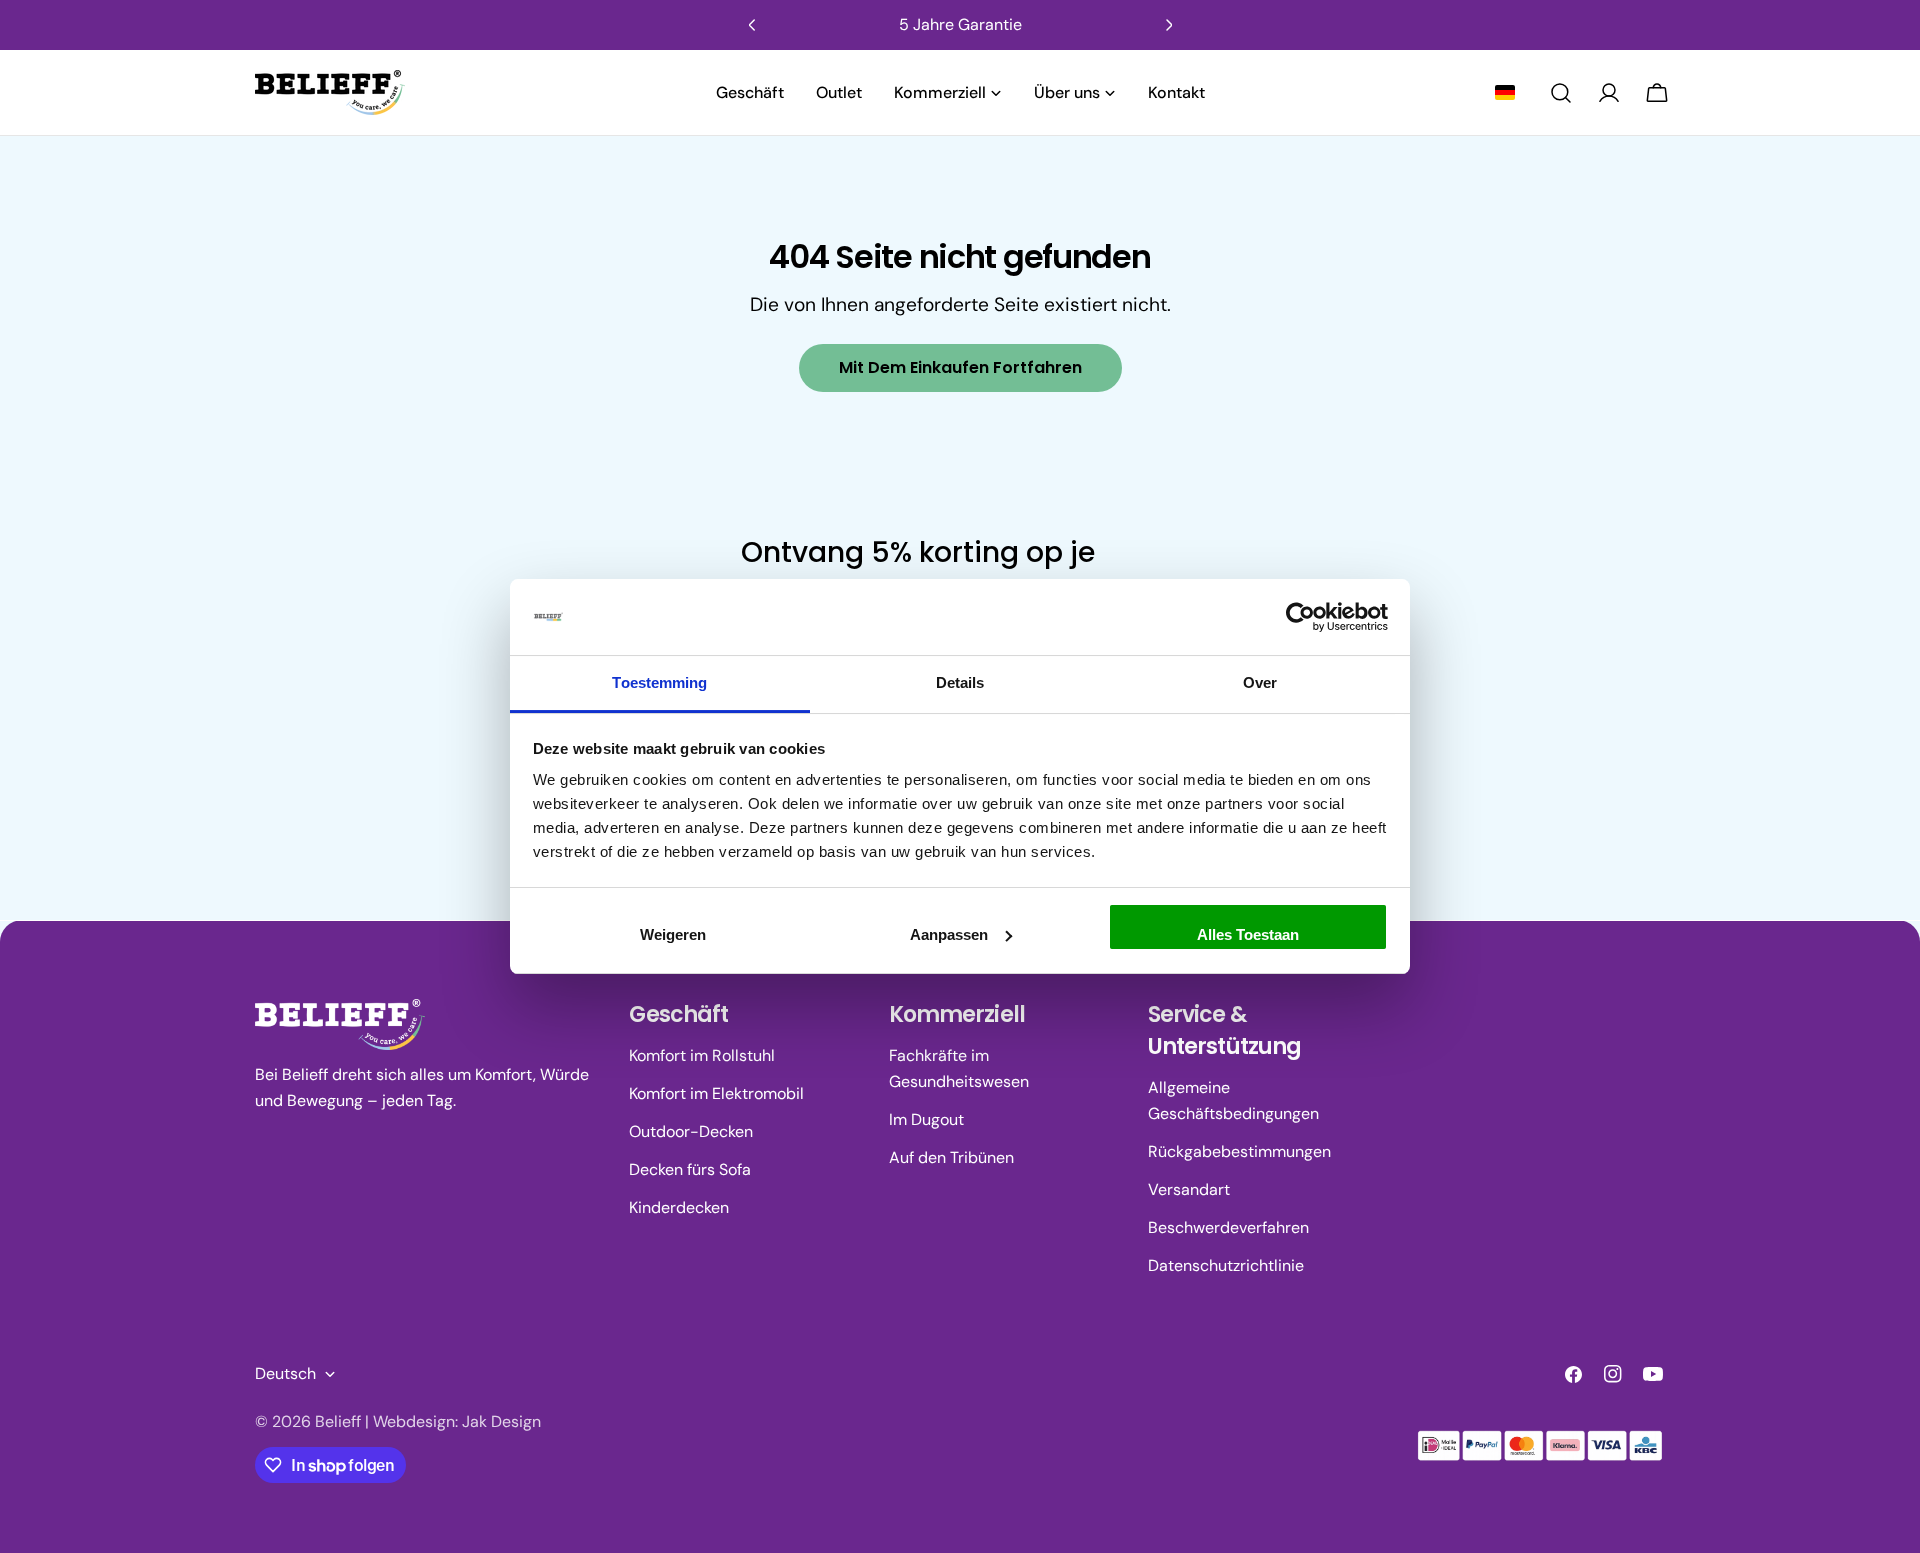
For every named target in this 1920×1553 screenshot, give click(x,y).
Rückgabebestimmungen (1239, 1151)
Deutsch (285, 1373)
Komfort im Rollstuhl (702, 1055)
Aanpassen (949, 934)
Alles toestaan (1248, 934)
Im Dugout (926, 1119)
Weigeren (673, 934)
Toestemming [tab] (659, 682)
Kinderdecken (679, 1207)
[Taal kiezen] (1505, 93)
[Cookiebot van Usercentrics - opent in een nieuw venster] (1300, 617)
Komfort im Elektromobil (716, 1093)
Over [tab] (1260, 682)
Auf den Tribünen (951, 1157)
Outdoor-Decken (691, 1131)
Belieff (338, 1421)
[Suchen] (1561, 93)
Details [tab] (960, 682)
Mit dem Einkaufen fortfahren (960, 367)
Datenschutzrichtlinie (1226, 1265)
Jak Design (501, 1421)
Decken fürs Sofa (690, 1169)
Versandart (1189, 1189)
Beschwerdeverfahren (1228, 1227)
